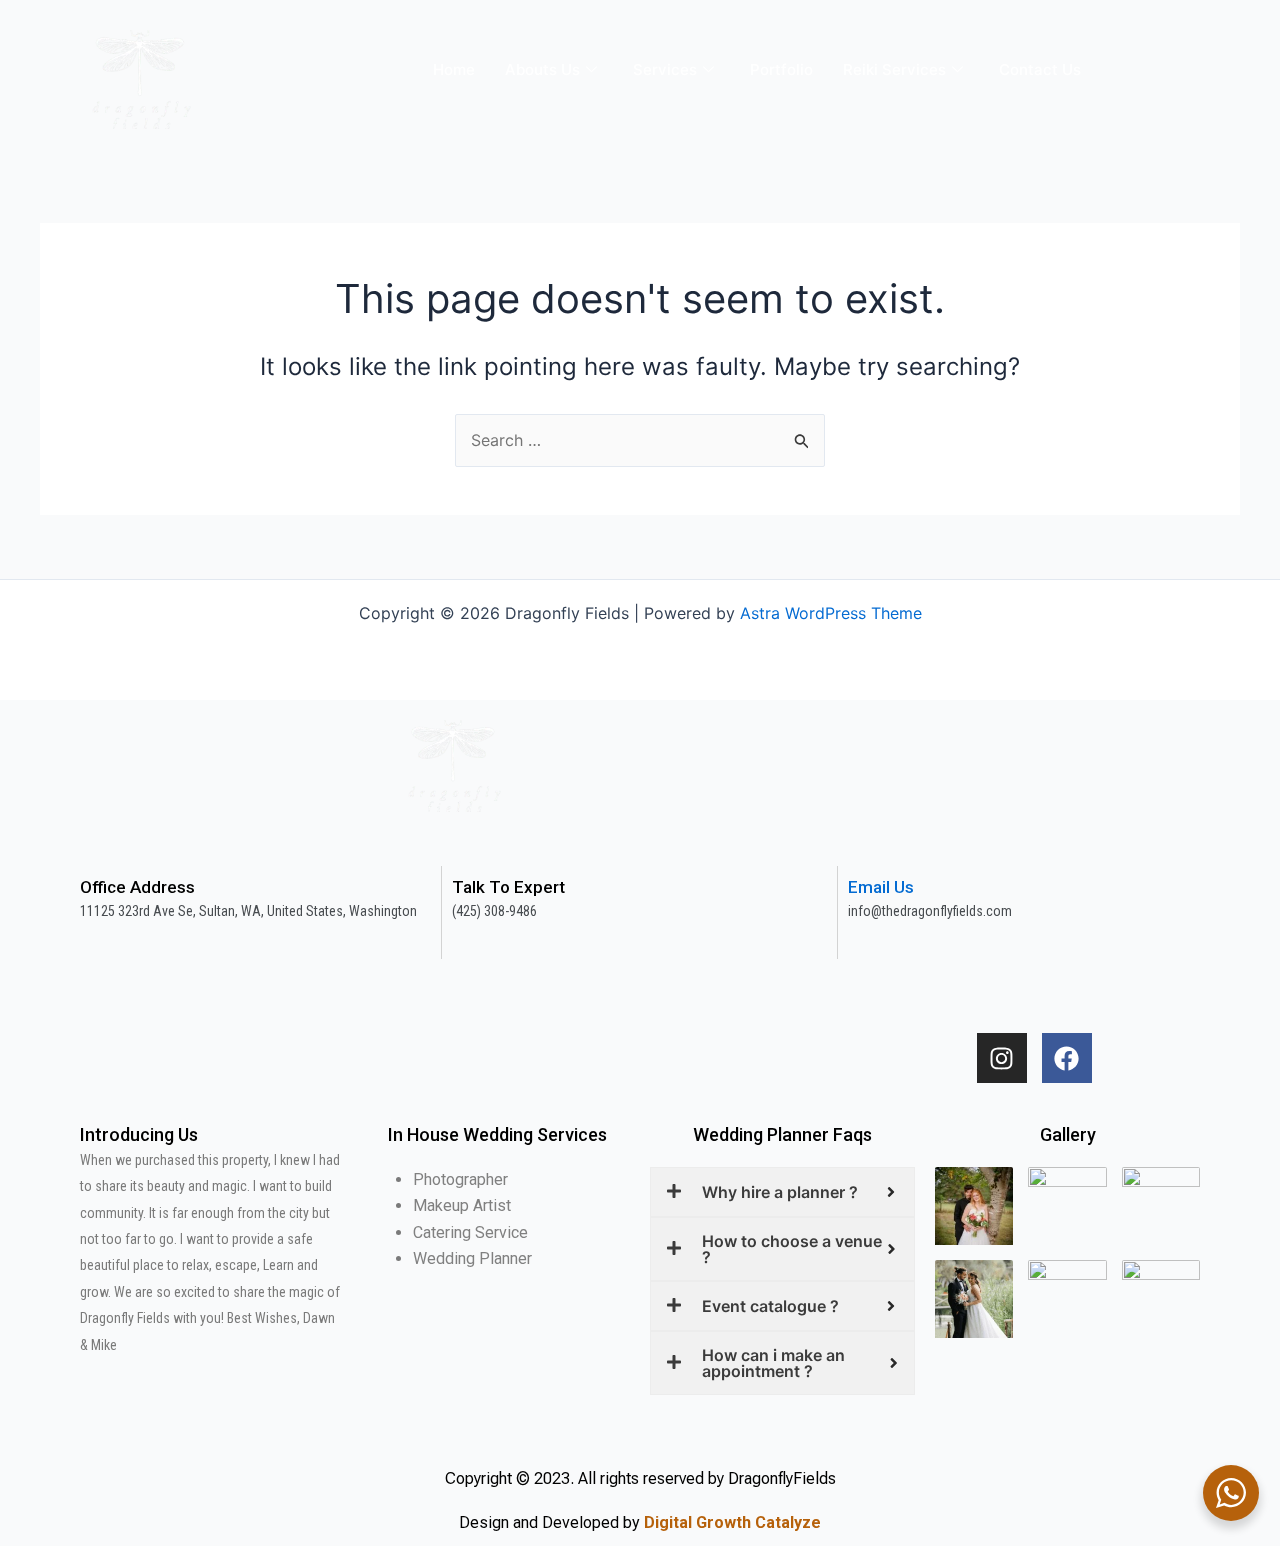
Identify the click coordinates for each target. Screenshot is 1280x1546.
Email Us (881, 887)
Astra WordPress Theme (831, 613)
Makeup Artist (462, 1205)
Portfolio (781, 69)
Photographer (460, 1179)
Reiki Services (894, 69)
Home (454, 69)
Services (665, 69)
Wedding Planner (472, 1258)
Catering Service (470, 1232)
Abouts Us (542, 69)
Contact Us (1040, 69)
